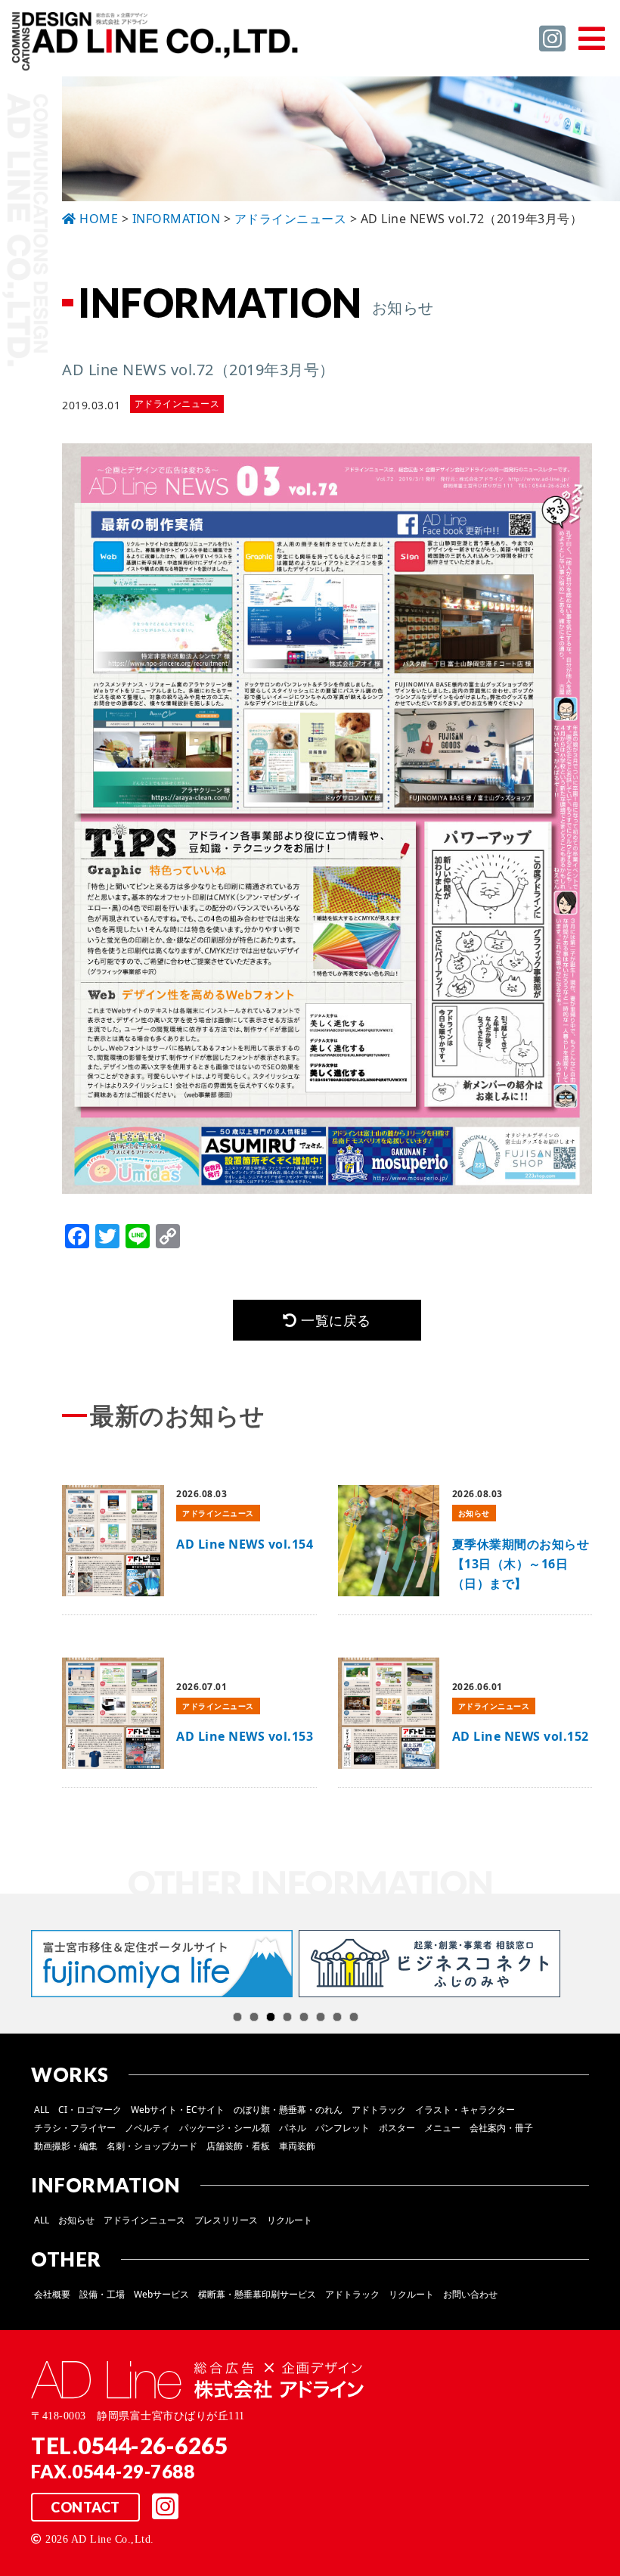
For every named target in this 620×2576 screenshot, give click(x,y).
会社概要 (52, 2294)
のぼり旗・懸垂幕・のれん (288, 2110)
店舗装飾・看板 (238, 2146)
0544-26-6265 (153, 2445)
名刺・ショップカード (152, 2146)
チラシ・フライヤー (75, 2128)
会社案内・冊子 (501, 2128)
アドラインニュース (144, 2220)
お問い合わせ (470, 2294)
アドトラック (379, 2110)
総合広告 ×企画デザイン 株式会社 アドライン (156, 44)
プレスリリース (226, 2220)
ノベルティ (147, 2128)
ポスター (397, 2128)
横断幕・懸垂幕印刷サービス (257, 2294)
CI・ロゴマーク (90, 2110)
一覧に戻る (334, 1320)
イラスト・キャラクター (465, 2110)
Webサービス (161, 2294)
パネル (293, 2128)
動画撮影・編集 (66, 2146)
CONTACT (85, 2507)
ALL (42, 2110)
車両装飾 (297, 2146)
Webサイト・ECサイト (178, 2110)
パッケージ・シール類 (225, 2128)
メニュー (442, 2128)
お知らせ (76, 2220)
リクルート (290, 2220)
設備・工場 (102, 2294)
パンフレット (343, 2128)
